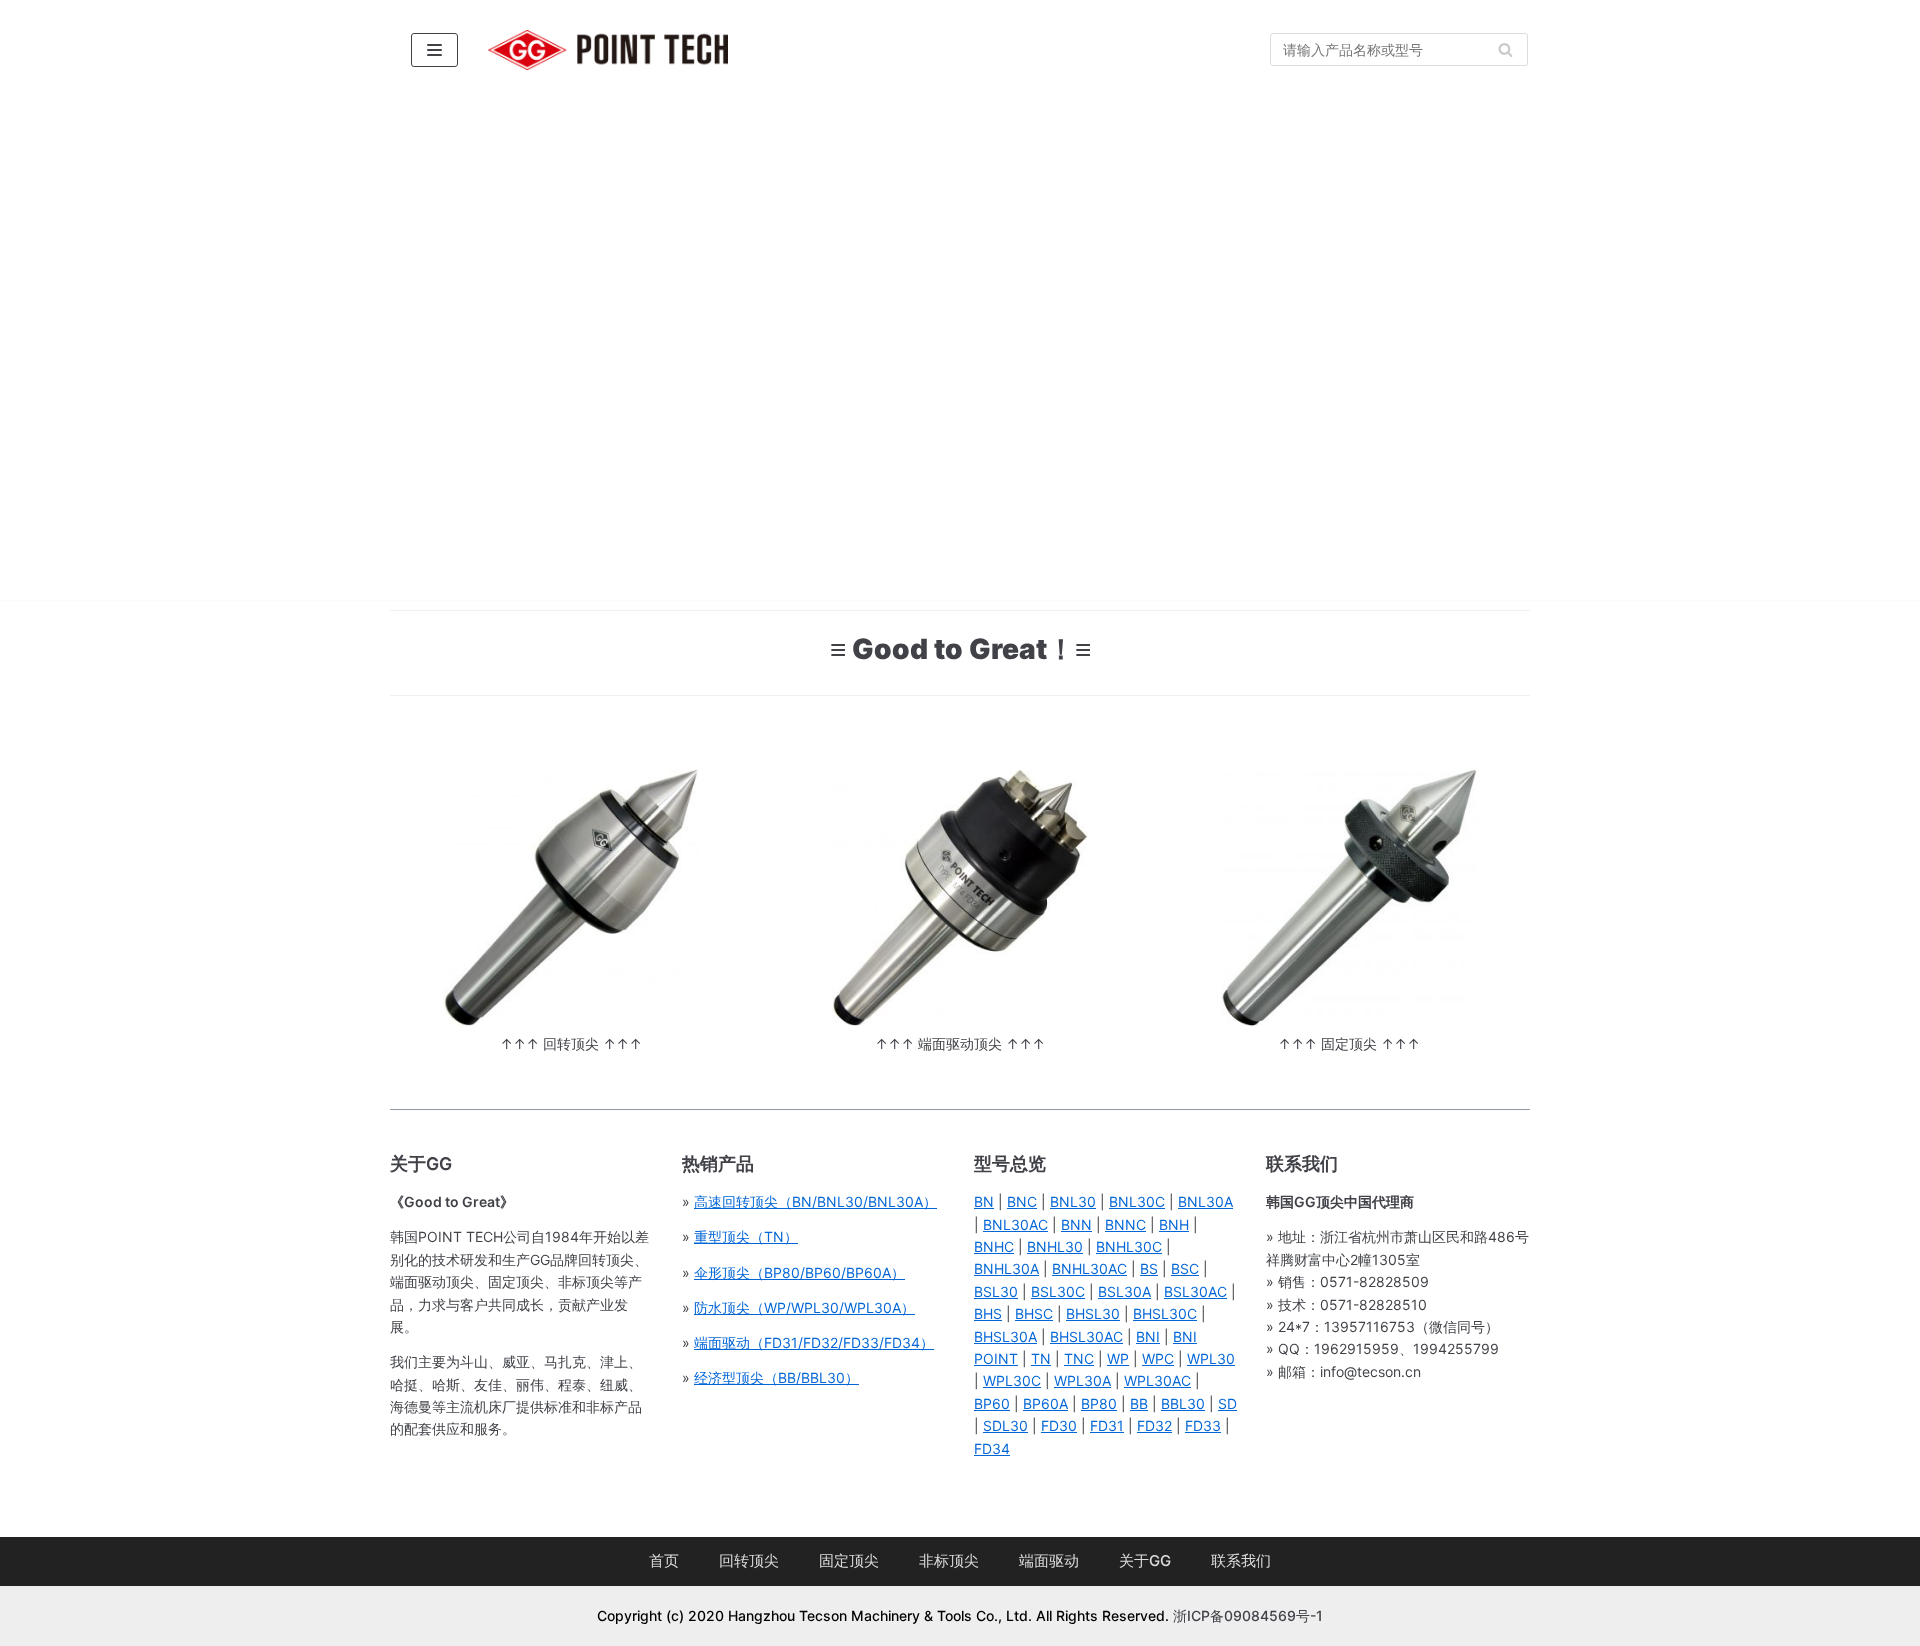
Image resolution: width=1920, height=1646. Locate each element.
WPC (1158, 1358)
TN (1041, 1358)
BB (1139, 1403)
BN (984, 1201)
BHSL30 (1093, 1313)
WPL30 (1211, 1358)
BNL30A (1205, 1201)
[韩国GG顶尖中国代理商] (608, 50)
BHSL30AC (1086, 1336)
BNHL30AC (1089, 1268)
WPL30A (1082, 1380)
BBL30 (1183, 1403)
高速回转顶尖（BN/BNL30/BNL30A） (815, 1201)
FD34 (992, 1448)
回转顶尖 (749, 1560)
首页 (664, 1560)
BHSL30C (1165, 1313)
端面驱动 (1049, 1560)
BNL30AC (1015, 1224)
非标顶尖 (949, 1560)
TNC (1079, 1358)
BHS (988, 1313)
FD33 (1203, 1425)
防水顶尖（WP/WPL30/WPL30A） (804, 1307)
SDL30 (1005, 1425)
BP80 (1099, 1403)
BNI (1148, 1336)
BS (1149, 1268)
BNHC (994, 1246)
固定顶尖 (849, 1560)
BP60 (992, 1403)
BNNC (1125, 1224)
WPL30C (1012, 1380)
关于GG (1145, 1560)
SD (1227, 1403)
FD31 (1107, 1425)
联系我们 (1241, 1560)
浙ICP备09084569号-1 (1248, 1615)
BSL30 (996, 1291)
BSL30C (1058, 1291)
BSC (1185, 1268)
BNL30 (1073, 1201)
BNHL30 (1055, 1246)
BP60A (1045, 1403)
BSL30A (1124, 1291)
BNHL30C (1129, 1246)
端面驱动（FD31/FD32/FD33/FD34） (814, 1342)
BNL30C (1137, 1201)
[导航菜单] (434, 50)
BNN (1076, 1224)
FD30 (1059, 1425)
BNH (1174, 1224)
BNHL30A (1006, 1268)
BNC (1022, 1201)
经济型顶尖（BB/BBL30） (776, 1377)
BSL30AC (1195, 1291)
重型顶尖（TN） (746, 1236)
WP (1118, 1358)
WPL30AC (1157, 1380)
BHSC (1034, 1313)
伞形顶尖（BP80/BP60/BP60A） (799, 1272)
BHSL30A (1005, 1336)
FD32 (1154, 1425)
